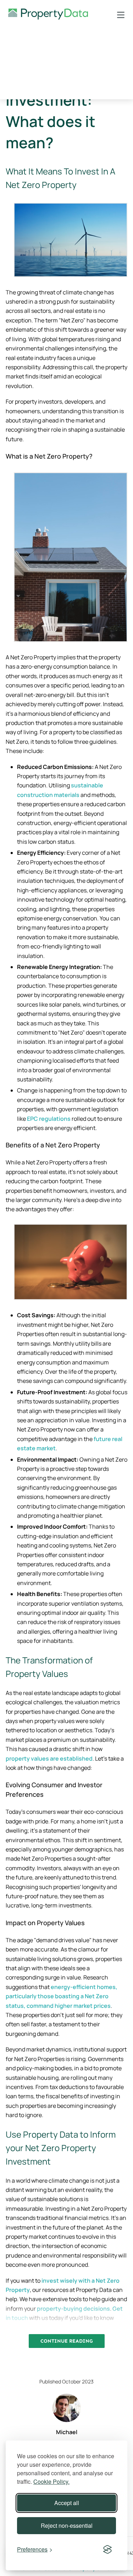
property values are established (49, 1758)
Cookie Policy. (51, 2481)
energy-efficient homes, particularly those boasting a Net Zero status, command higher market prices (62, 1996)
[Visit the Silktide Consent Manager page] (107, 2549)
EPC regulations (49, 1119)
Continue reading (67, 2341)
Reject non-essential (67, 2525)
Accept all (67, 2503)
